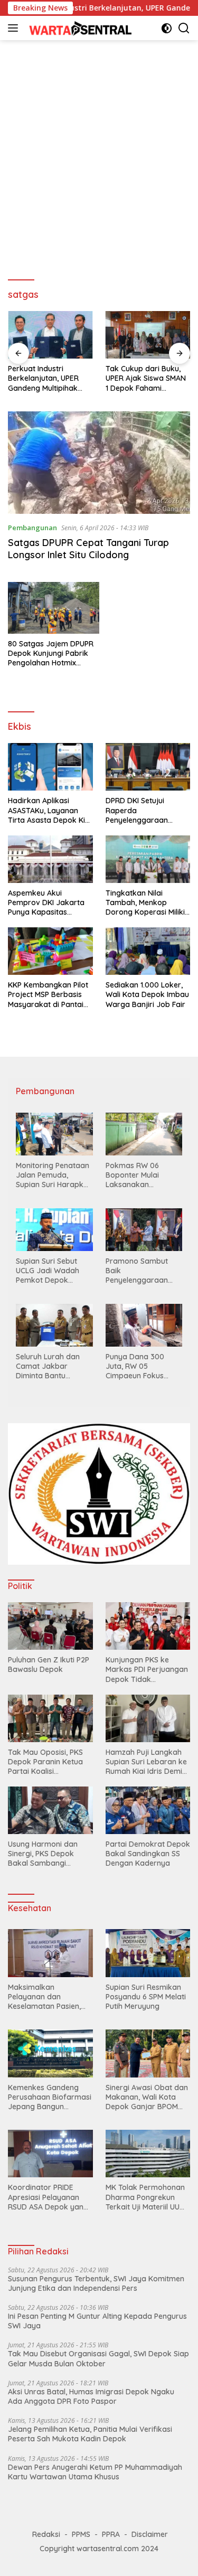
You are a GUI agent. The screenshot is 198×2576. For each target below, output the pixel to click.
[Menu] (15, 28)
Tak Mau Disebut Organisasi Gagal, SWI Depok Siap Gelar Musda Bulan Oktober (98, 2358)
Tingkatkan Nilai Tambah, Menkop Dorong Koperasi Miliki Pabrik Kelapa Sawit (145, 903)
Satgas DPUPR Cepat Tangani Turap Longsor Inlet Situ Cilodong (88, 549)
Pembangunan (32, 528)
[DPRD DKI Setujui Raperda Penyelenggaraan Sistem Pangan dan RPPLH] (148, 767)
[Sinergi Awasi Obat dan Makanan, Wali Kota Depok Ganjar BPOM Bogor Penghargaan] (148, 2053)
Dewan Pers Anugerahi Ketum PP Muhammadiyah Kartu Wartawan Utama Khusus (95, 2472)
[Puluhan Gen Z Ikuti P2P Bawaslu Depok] (50, 1626)
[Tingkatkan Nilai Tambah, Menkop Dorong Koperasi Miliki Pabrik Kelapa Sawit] (148, 859)
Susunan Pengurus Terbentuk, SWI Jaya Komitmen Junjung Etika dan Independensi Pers (96, 2283)
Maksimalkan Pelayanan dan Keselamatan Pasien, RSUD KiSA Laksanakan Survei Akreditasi (49, 1997)
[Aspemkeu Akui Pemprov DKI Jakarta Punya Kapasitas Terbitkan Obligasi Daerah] (50, 859)
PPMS (81, 2534)
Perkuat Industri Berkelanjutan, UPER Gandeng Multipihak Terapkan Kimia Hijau (45, 378)
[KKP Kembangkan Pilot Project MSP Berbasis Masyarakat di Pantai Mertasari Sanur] (50, 951)
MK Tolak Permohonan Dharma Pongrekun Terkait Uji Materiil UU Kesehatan (145, 2197)
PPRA (111, 2534)
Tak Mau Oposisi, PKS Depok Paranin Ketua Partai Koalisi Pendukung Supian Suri (48, 1762)
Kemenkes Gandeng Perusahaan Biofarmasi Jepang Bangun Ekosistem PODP (50, 2097)
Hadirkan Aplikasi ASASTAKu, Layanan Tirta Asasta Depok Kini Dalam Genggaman (49, 810)
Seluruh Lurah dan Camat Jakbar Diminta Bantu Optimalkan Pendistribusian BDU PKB (51, 1366)
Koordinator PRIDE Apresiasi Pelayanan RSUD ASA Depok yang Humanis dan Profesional (48, 2197)
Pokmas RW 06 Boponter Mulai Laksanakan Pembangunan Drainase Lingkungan (143, 1175)
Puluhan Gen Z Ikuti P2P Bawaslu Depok (49, 1665)
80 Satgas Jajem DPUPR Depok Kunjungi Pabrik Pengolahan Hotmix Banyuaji (51, 654)
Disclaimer (150, 2534)
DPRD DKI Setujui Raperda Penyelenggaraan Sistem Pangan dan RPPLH (140, 810)
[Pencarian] (184, 28)
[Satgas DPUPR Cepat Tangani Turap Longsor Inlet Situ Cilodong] (99, 463)
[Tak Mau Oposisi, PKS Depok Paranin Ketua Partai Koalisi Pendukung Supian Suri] (50, 1718)
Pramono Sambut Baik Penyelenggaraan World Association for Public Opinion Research (144, 1271)
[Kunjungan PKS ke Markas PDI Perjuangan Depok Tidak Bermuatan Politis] (148, 1626)
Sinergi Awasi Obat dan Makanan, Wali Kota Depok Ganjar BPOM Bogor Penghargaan (147, 2097)
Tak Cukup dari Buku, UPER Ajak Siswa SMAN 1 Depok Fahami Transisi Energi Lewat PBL (146, 378)
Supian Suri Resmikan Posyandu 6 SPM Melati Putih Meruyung (146, 1997)
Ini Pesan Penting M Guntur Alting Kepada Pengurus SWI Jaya (97, 2321)
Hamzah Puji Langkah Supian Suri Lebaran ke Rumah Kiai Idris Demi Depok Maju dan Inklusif (148, 1762)
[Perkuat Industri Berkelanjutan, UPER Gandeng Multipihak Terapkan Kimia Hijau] (50, 335)
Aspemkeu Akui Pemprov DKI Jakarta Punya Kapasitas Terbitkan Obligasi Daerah (46, 903)
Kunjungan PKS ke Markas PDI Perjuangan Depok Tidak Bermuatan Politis (147, 1670)
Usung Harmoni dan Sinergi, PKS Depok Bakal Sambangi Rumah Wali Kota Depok (43, 1854)
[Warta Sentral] (79, 28)
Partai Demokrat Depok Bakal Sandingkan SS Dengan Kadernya (148, 1854)
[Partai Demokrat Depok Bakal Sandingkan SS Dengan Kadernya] (148, 1810)
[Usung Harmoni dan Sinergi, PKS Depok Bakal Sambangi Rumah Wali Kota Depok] (50, 1810)
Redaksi (46, 2534)
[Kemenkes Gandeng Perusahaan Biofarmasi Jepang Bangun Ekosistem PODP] (50, 2053)
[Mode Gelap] (167, 28)
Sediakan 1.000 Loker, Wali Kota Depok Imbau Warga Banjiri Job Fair (147, 994)
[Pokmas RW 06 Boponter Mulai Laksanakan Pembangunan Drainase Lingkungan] (144, 1134)
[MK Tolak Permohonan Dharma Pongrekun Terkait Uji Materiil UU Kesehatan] (148, 2154)
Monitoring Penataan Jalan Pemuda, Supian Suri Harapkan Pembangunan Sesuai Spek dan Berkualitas (54, 1175)
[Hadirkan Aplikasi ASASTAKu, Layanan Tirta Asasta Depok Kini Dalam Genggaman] (50, 767)
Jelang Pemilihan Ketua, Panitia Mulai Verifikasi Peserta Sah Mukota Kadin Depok (90, 2434)
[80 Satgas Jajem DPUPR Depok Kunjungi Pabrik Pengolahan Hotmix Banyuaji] (54, 608)
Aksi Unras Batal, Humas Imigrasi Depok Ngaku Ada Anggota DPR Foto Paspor (91, 2396)
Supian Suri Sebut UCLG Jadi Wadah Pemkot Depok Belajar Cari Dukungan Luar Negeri (48, 1271)
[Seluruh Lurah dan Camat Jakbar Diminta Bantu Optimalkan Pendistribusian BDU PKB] (54, 1325)
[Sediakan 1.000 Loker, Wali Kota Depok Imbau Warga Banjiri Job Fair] (148, 951)
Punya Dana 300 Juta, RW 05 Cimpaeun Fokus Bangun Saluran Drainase (135, 1366)
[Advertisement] (99, 155)
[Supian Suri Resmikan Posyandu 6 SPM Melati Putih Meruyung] (148, 1953)
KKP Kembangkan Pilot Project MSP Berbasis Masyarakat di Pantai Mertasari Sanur (48, 995)
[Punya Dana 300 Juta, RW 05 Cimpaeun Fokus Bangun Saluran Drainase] (144, 1325)
